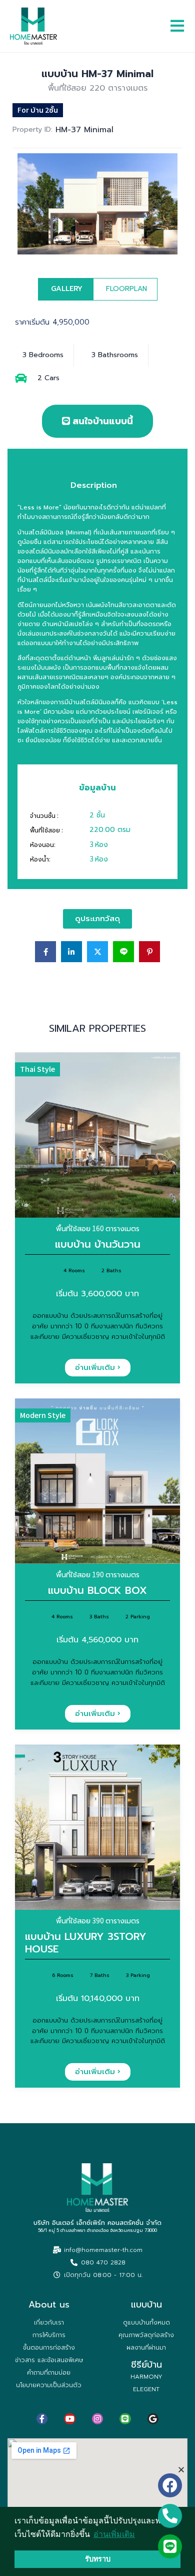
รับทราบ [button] (98, 2559)
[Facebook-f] (42, 2419)
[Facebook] (170, 2485)
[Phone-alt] (170, 2516)
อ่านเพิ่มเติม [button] (114, 2534)
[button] (181, 2470)
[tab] (65, 289)
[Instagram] (97, 2419)
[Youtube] (69, 2419)
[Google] (153, 2419)
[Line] (125, 2419)
